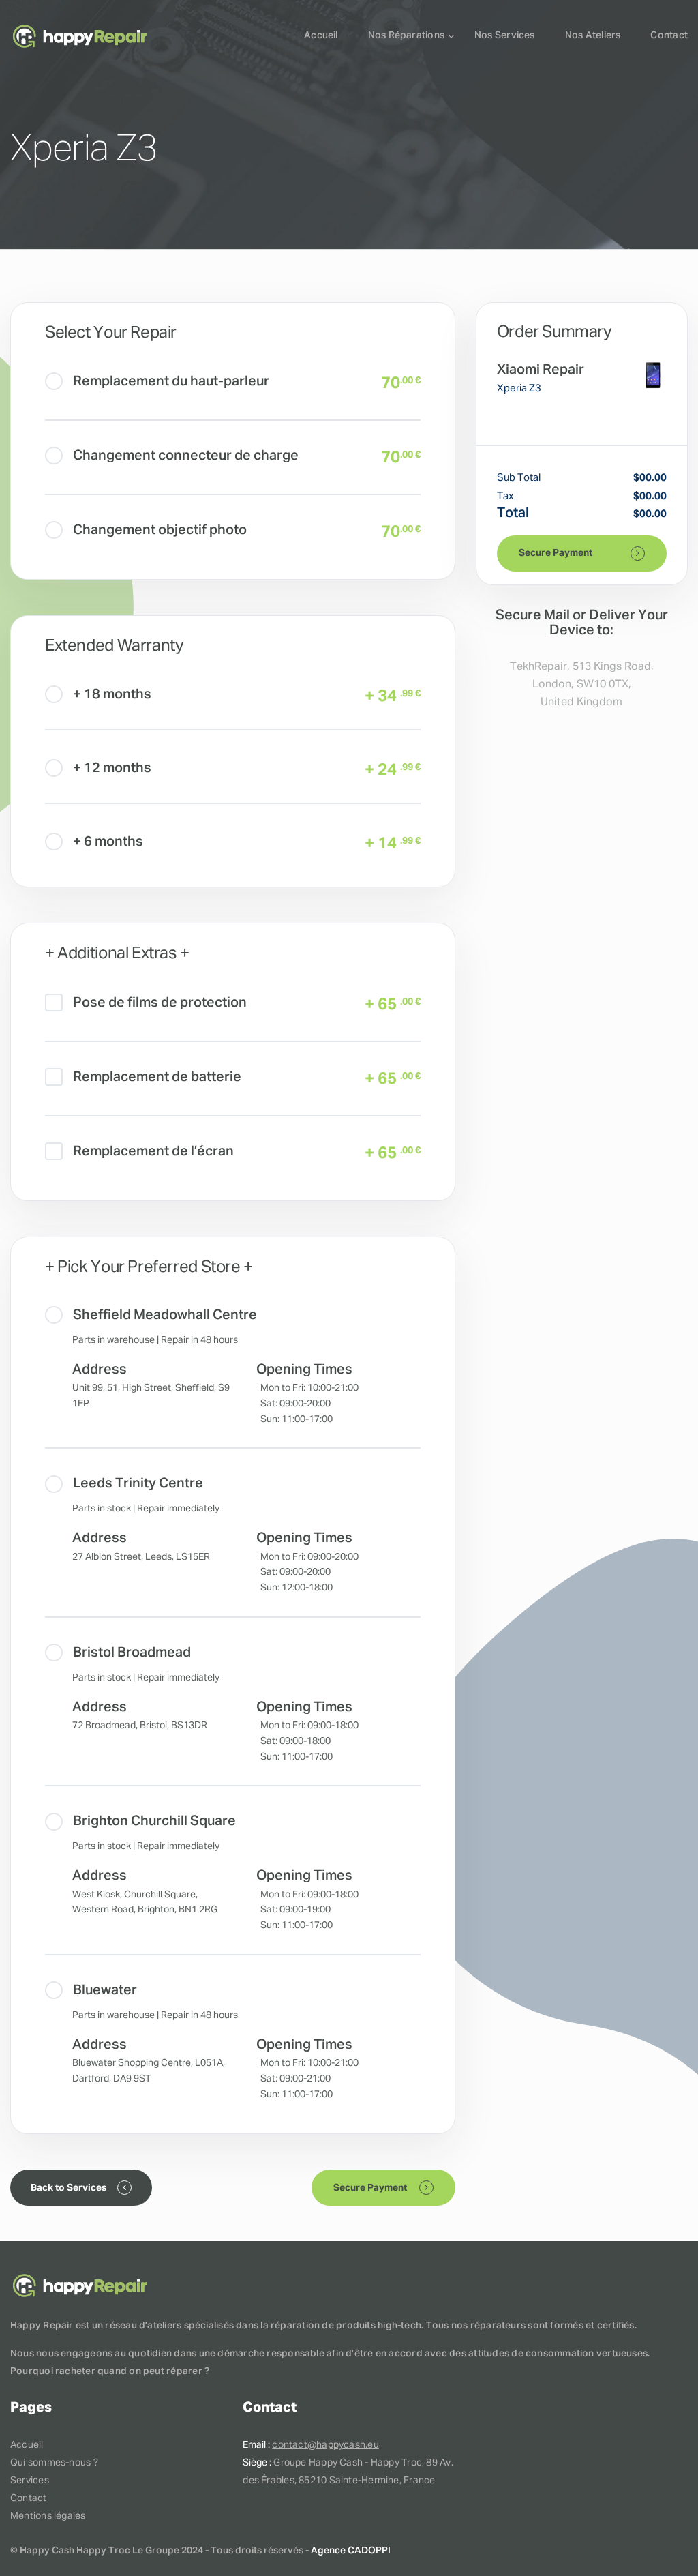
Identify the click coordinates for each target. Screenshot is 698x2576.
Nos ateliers (593, 35)
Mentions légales (48, 2516)
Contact (669, 35)
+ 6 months (108, 842)
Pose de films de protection (160, 1003)
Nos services (505, 35)
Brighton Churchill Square (154, 1821)
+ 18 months (112, 694)
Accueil (321, 35)
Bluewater (105, 1990)
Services (30, 2481)
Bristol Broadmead (132, 1653)
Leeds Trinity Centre (138, 1483)
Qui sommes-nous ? (54, 2463)
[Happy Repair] (80, 36)
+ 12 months (112, 768)
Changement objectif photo (160, 530)
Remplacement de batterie (157, 1077)
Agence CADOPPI (351, 2551)
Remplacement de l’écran (153, 1151)
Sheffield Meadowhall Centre (165, 1315)
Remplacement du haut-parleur (171, 381)
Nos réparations (406, 35)
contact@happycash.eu (325, 2445)
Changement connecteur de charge (186, 456)
